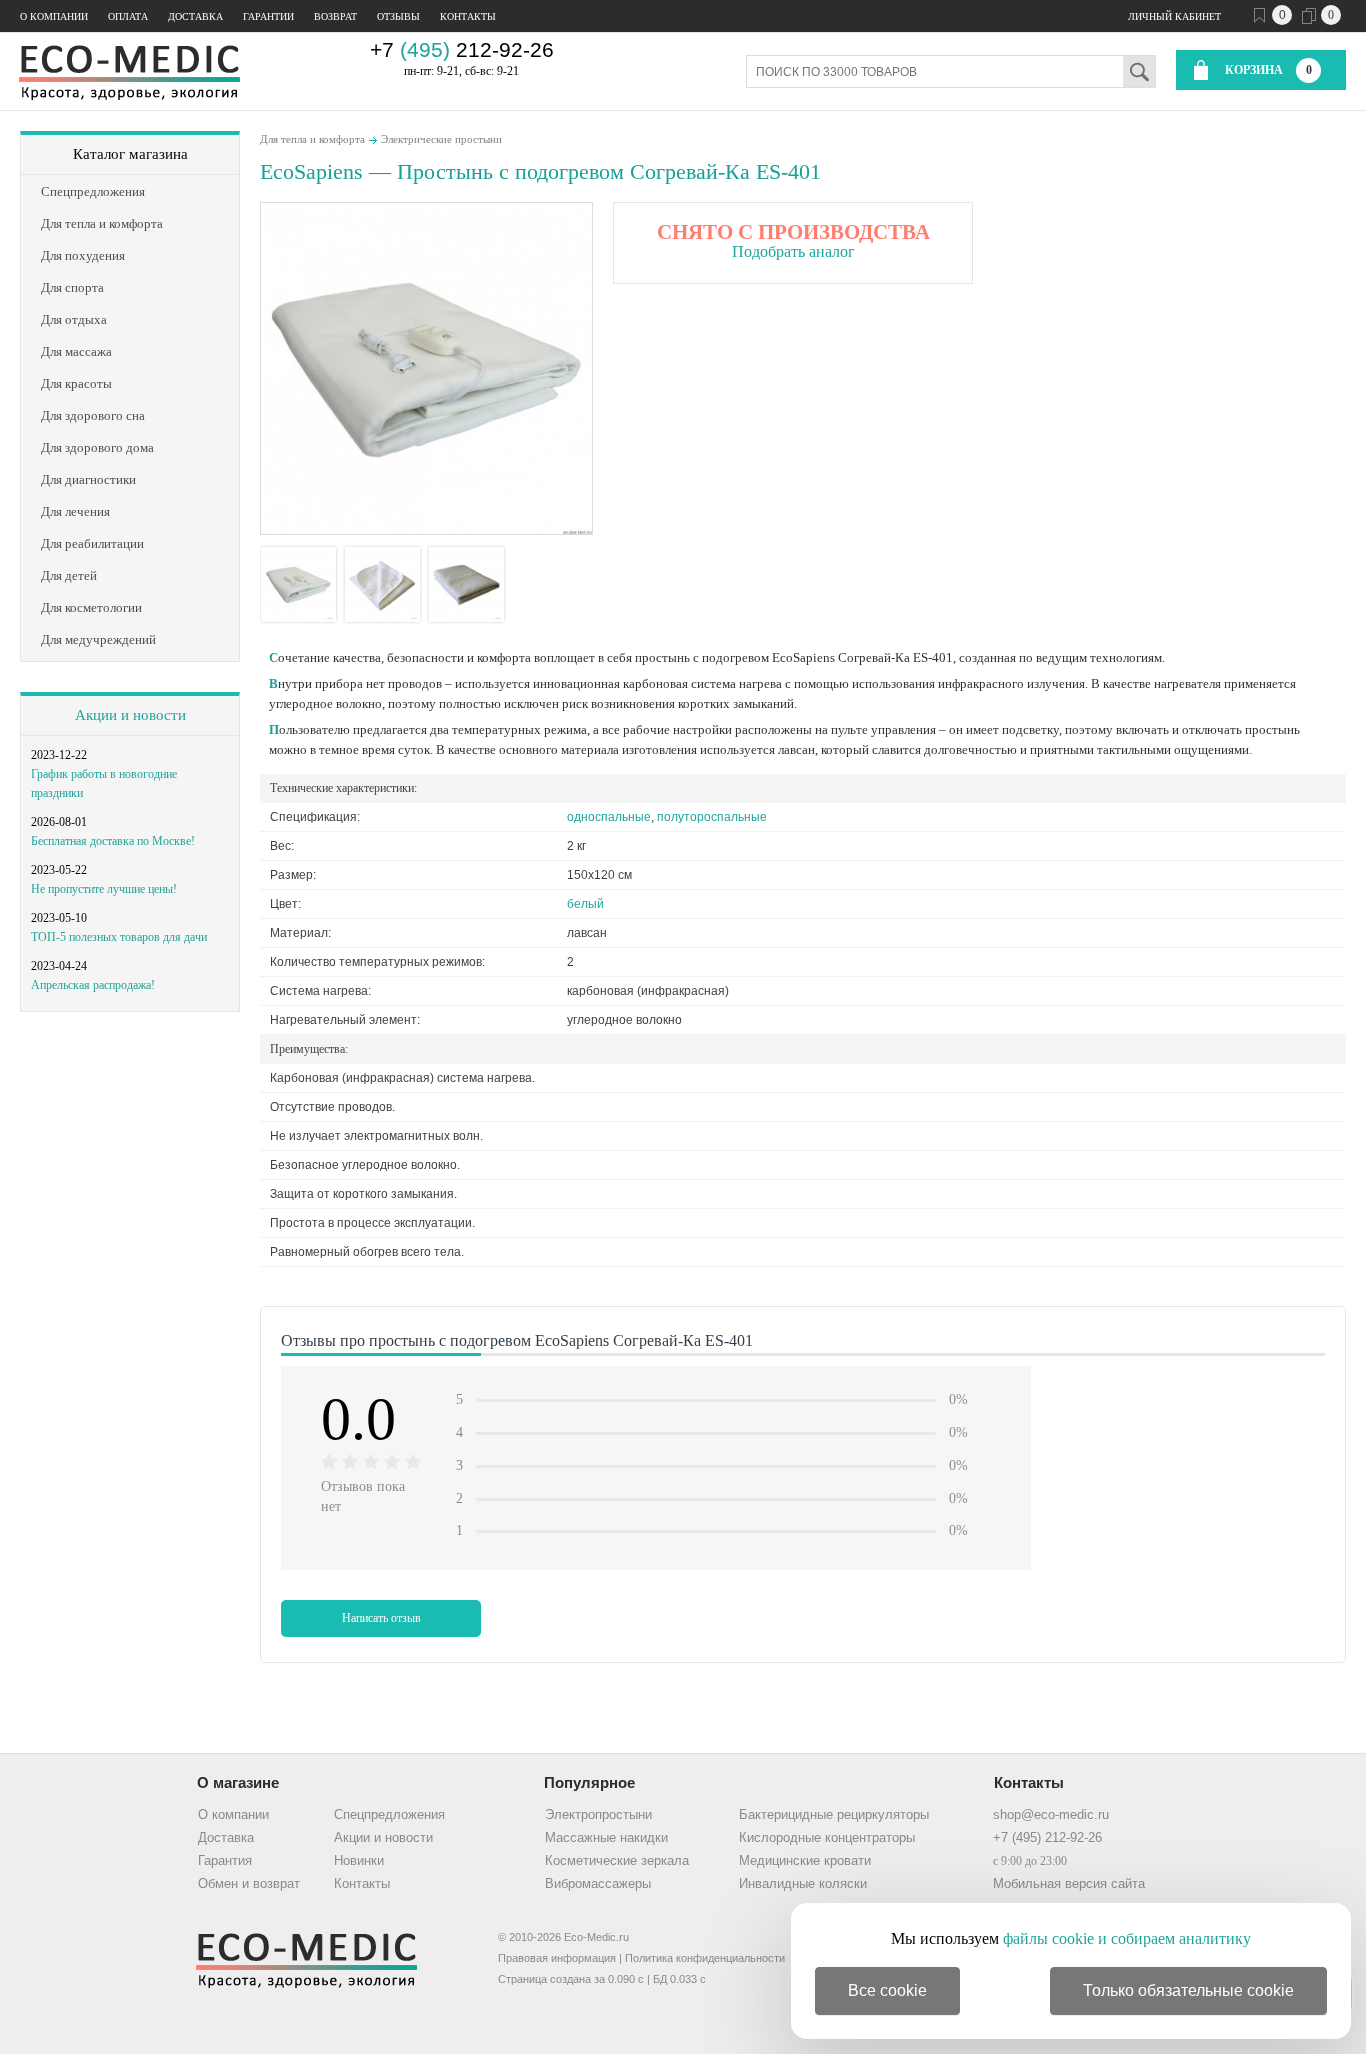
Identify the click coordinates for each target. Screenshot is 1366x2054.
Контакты (468, 16)
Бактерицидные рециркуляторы (834, 1814)
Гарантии (268, 16)
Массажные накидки (606, 1837)
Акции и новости (130, 715)
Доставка (195, 16)
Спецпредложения (389, 1814)
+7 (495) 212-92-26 (1047, 1837)
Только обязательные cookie (1188, 1990)
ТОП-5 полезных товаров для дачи (119, 937)
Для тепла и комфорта (312, 139)
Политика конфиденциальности (705, 1958)
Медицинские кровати (805, 1860)
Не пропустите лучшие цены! (104, 889)
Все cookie (887, 1990)
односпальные (609, 817)
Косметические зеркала (617, 1860)
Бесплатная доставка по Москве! (113, 841)
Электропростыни (598, 1814)
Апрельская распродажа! (93, 985)
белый (585, 904)
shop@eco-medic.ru (1051, 1814)
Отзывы (398, 16)
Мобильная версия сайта (1069, 1883)
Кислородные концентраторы (827, 1837)
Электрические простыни (441, 139)
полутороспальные (712, 817)
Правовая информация (557, 1958)
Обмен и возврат (249, 1883)
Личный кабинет (1174, 16)
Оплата (128, 16)
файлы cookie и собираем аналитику (1127, 1938)
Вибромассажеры (598, 1883)
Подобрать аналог (793, 251)
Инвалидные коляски (803, 1883)
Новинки (359, 1860)
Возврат (335, 16)
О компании (54, 16)
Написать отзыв (381, 1618)
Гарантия (225, 1860)
